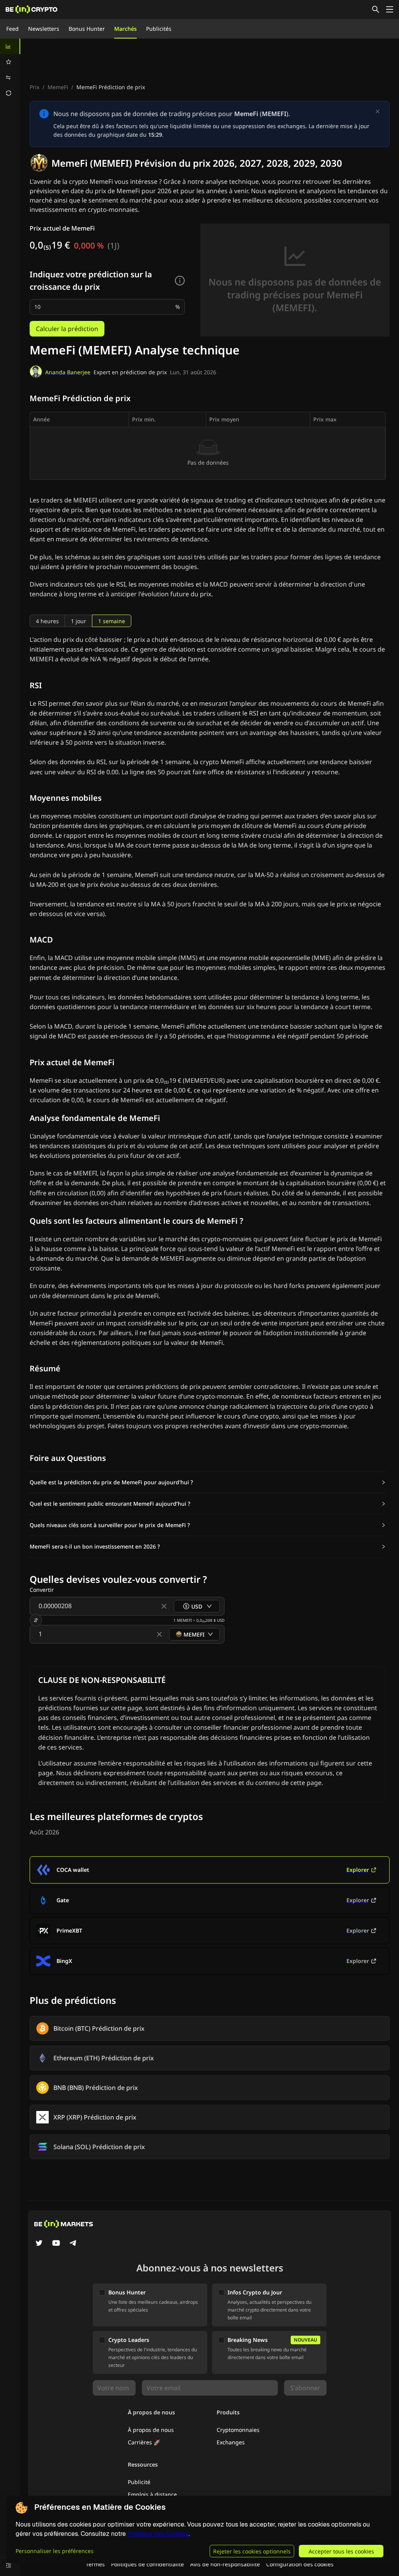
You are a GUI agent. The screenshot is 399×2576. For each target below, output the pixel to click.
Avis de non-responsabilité (225, 2564)
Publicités (159, 29)
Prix (34, 87)
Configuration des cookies (300, 2564)
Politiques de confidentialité (147, 2564)
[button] (208, 1482)
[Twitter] (39, 2244)
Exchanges (231, 2442)
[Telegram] (73, 2244)
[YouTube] (56, 2244)
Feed (12, 29)
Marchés (125, 29)
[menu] (10, 70)
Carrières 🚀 (144, 2442)
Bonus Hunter (87, 29)
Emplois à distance (152, 2494)
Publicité (139, 2482)
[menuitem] (10, 46)
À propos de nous (151, 2430)
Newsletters (44, 29)
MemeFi (58, 87)
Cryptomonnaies (238, 2430)
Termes (95, 2564)
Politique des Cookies (158, 2534)
